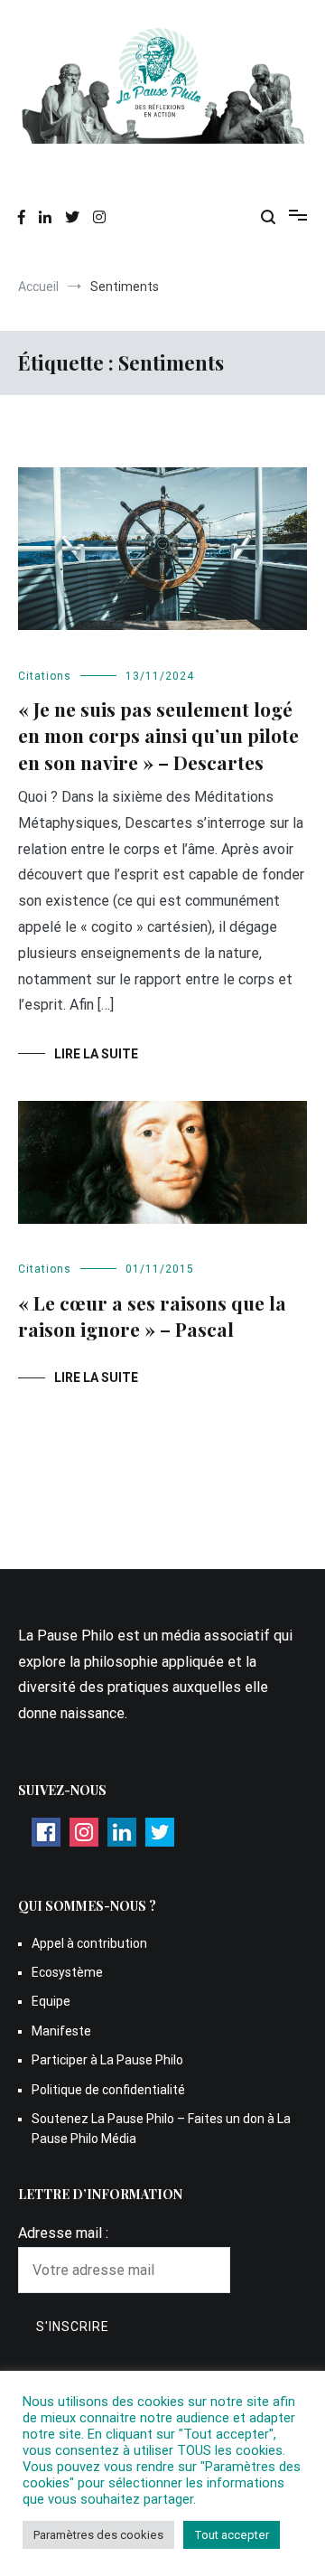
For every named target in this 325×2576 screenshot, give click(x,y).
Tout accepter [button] (232, 2535)
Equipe (51, 2001)
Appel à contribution (89, 1943)
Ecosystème (67, 1972)
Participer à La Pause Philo (107, 2060)
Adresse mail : (63, 2233)
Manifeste (61, 2031)
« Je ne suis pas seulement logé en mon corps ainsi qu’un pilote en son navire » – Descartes (158, 735)
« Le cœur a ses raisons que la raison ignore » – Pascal (152, 1316)
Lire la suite (96, 1054)
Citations (45, 676)
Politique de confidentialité (108, 2090)
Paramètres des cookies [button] (98, 2535)
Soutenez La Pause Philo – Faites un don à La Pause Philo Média (161, 2129)
